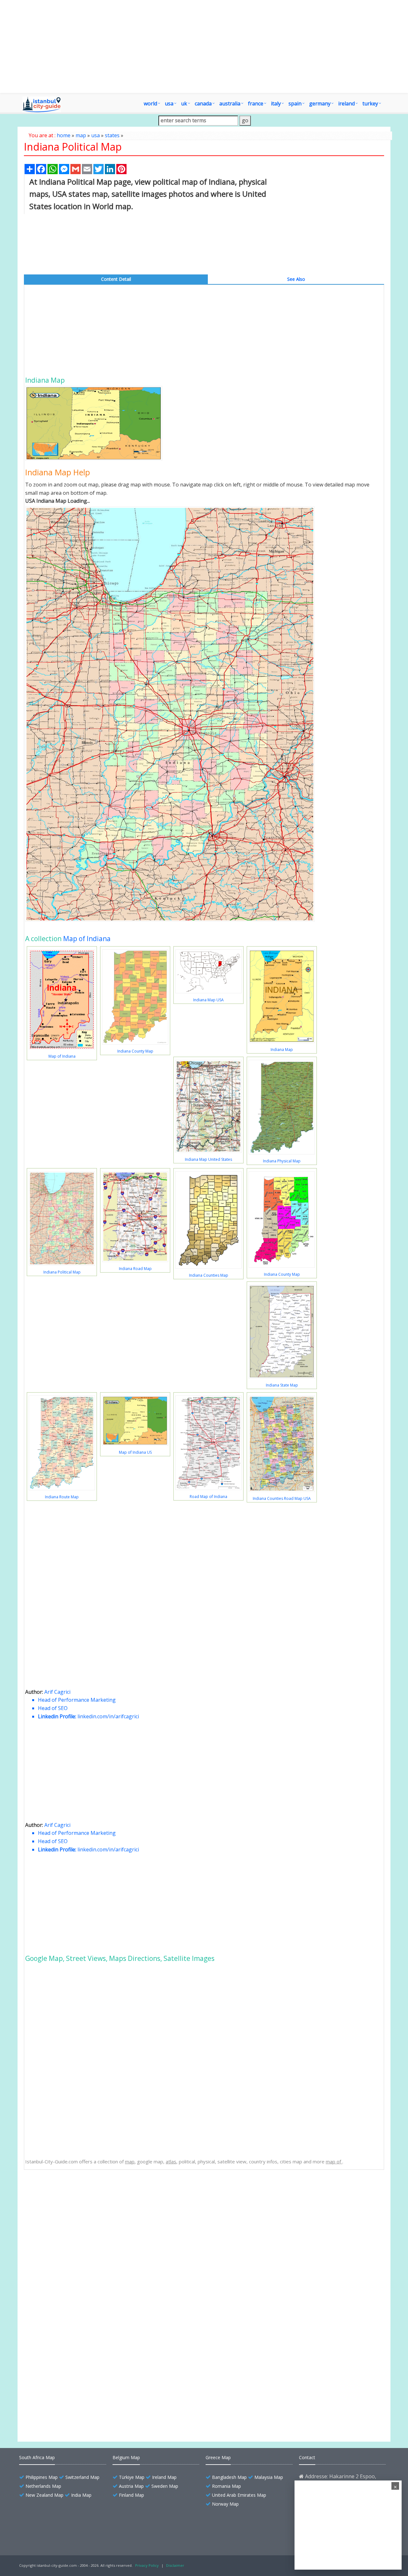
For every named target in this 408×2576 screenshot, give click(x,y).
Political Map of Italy (62, 2376)
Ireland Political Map (62, 2342)
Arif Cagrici (57, 1692)
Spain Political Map (60, 2353)
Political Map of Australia (66, 2398)
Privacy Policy (147, 2565)
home (64, 135)
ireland (346, 103)
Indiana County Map (135, 1051)
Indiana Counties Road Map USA (282, 1498)
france (256, 103)
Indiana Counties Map (209, 1275)
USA (169, 103)
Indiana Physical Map (282, 1161)
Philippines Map (42, 2477)
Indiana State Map (282, 1385)
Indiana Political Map (62, 1272)
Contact (307, 2457)
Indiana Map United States (208, 1159)
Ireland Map (164, 2477)
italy (276, 103)
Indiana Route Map (62, 1497)
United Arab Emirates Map (239, 2495)
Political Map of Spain (63, 2364)
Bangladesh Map (229, 2477)
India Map (81, 2495)
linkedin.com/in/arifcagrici (108, 1716)
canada (203, 103)
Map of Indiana (87, 939)
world (150, 103)
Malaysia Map (269, 2477)
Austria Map (131, 2486)
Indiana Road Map (135, 1269)
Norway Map (225, 2504)
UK (184, 103)
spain (295, 103)
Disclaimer (175, 2565)
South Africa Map (37, 2457)
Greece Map (218, 2457)
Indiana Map (282, 1050)
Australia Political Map (64, 2409)
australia (230, 103)
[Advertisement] (204, 46)
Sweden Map (165, 2486)
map (81, 135)
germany (320, 103)
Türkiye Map (132, 2477)
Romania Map (226, 2486)
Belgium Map (126, 2457)
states (112, 135)
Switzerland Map (82, 2477)
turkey (370, 103)
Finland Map (131, 2495)
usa (95, 135)
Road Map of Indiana (208, 1497)
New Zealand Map (44, 2495)
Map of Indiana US (135, 1452)
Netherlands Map (43, 2486)
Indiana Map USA (208, 1000)
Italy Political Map (59, 2387)
